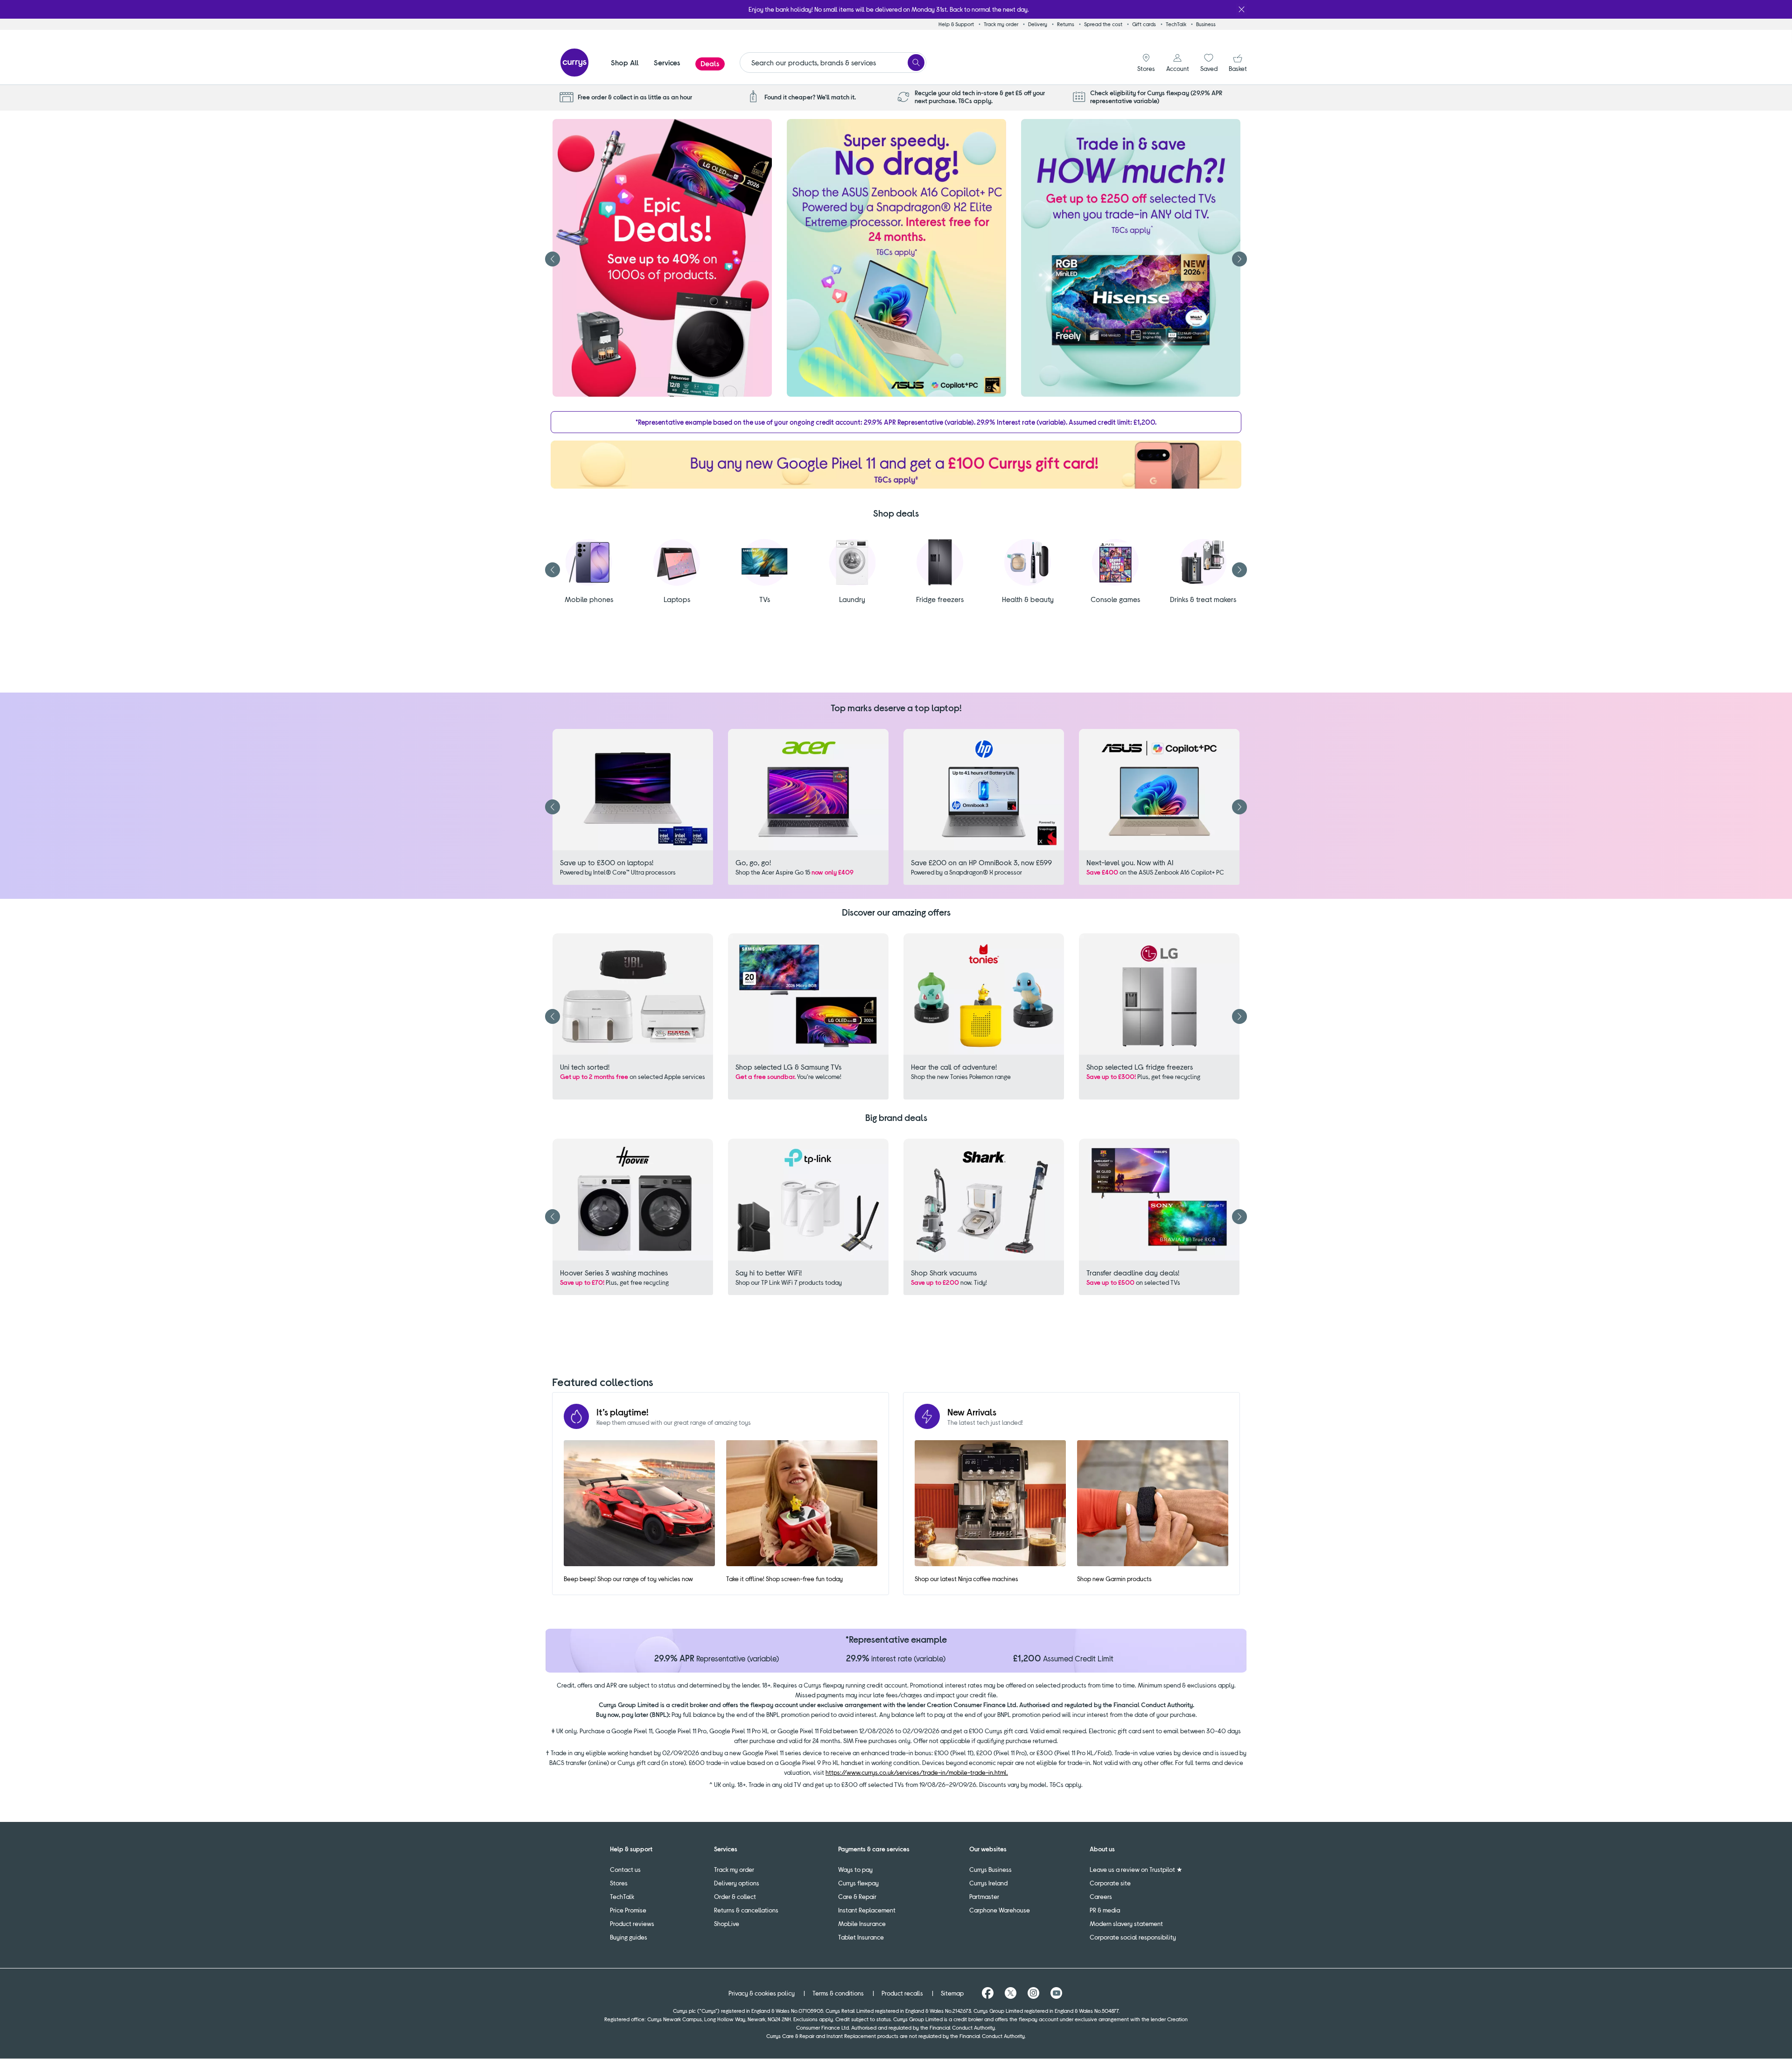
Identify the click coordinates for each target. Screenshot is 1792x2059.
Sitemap (953, 1993)
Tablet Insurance (861, 1937)
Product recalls (903, 1993)
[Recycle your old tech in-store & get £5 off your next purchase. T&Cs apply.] (905, 97)
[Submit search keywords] (916, 63)
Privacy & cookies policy (762, 1993)
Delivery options (737, 1883)
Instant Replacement (867, 1910)
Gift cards (1144, 24)
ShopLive (727, 1923)
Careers (1101, 1896)
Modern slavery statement (1126, 1923)
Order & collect (735, 1896)
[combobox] (833, 63)
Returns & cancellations (746, 1910)
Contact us (625, 1869)
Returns (1066, 24)
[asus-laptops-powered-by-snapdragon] (896, 258)
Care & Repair (857, 1896)
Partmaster (984, 1896)
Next (1239, 259)
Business (1206, 24)
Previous (553, 259)
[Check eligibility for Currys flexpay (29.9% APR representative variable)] (1081, 97)
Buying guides (629, 1937)
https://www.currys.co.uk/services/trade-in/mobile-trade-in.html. (917, 1772)
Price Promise (628, 1910)
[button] (625, 69)
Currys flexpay (858, 1883)
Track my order (1001, 24)
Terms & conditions (839, 1993)
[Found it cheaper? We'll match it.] (755, 97)
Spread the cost (1103, 24)
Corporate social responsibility (1133, 1937)
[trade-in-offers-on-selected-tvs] (1131, 258)
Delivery (1038, 24)
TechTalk (1176, 24)
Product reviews (632, 1923)
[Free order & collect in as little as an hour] (568, 97)
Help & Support (956, 24)
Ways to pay (855, 1869)
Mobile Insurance (862, 1923)
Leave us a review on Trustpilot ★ (1136, 1869)
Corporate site (1110, 1883)
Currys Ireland (988, 1883)
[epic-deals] (662, 258)
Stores (619, 1883)
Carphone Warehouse (1000, 1910)
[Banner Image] (896, 465)
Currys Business (990, 1869)
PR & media (1105, 1910)
